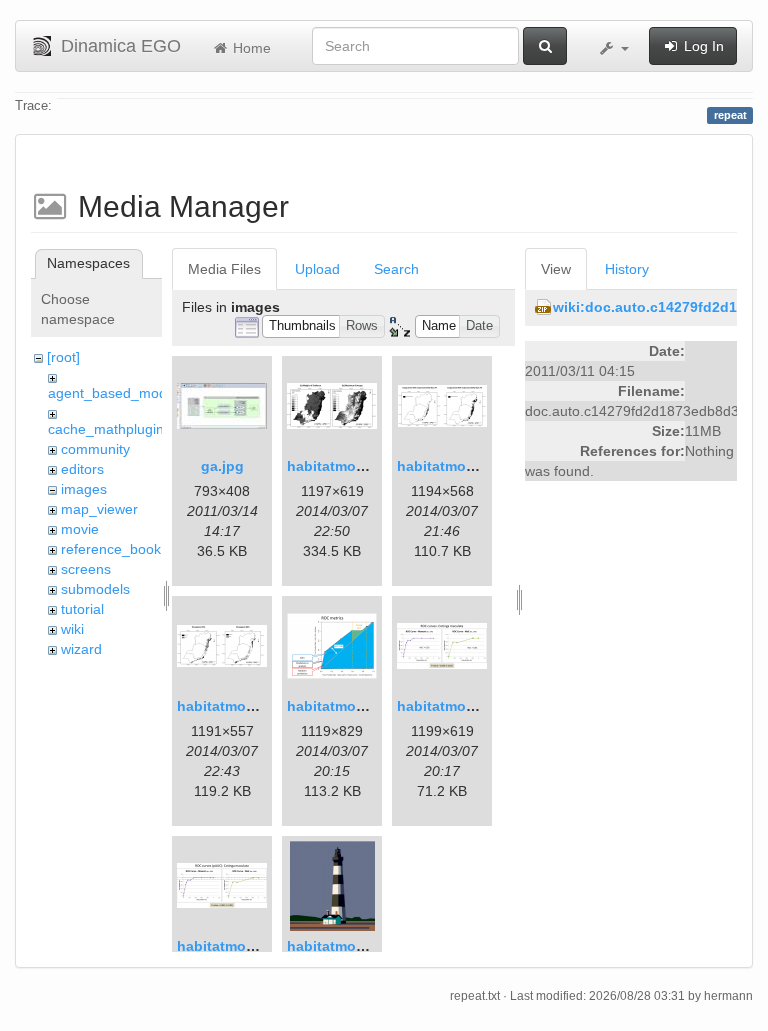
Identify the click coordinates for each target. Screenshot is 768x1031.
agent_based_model (113, 393)
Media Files (224, 269)
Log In (702, 46)
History (627, 269)
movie (80, 529)
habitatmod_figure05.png (263, 946)
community (95, 449)
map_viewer (99, 509)
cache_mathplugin (106, 429)
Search (396, 269)
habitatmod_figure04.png (483, 706)
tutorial (82, 609)
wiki (72, 629)
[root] (63, 357)
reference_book (111, 549)
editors (82, 469)
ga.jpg (222, 466)
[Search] (545, 46)
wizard (81, 649)
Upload (317, 269)
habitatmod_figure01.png (373, 466)
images (84, 489)
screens (86, 569)
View (556, 269)
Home (250, 48)
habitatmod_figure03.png (373, 706)
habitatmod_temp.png (362, 946)
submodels (95, 589)
